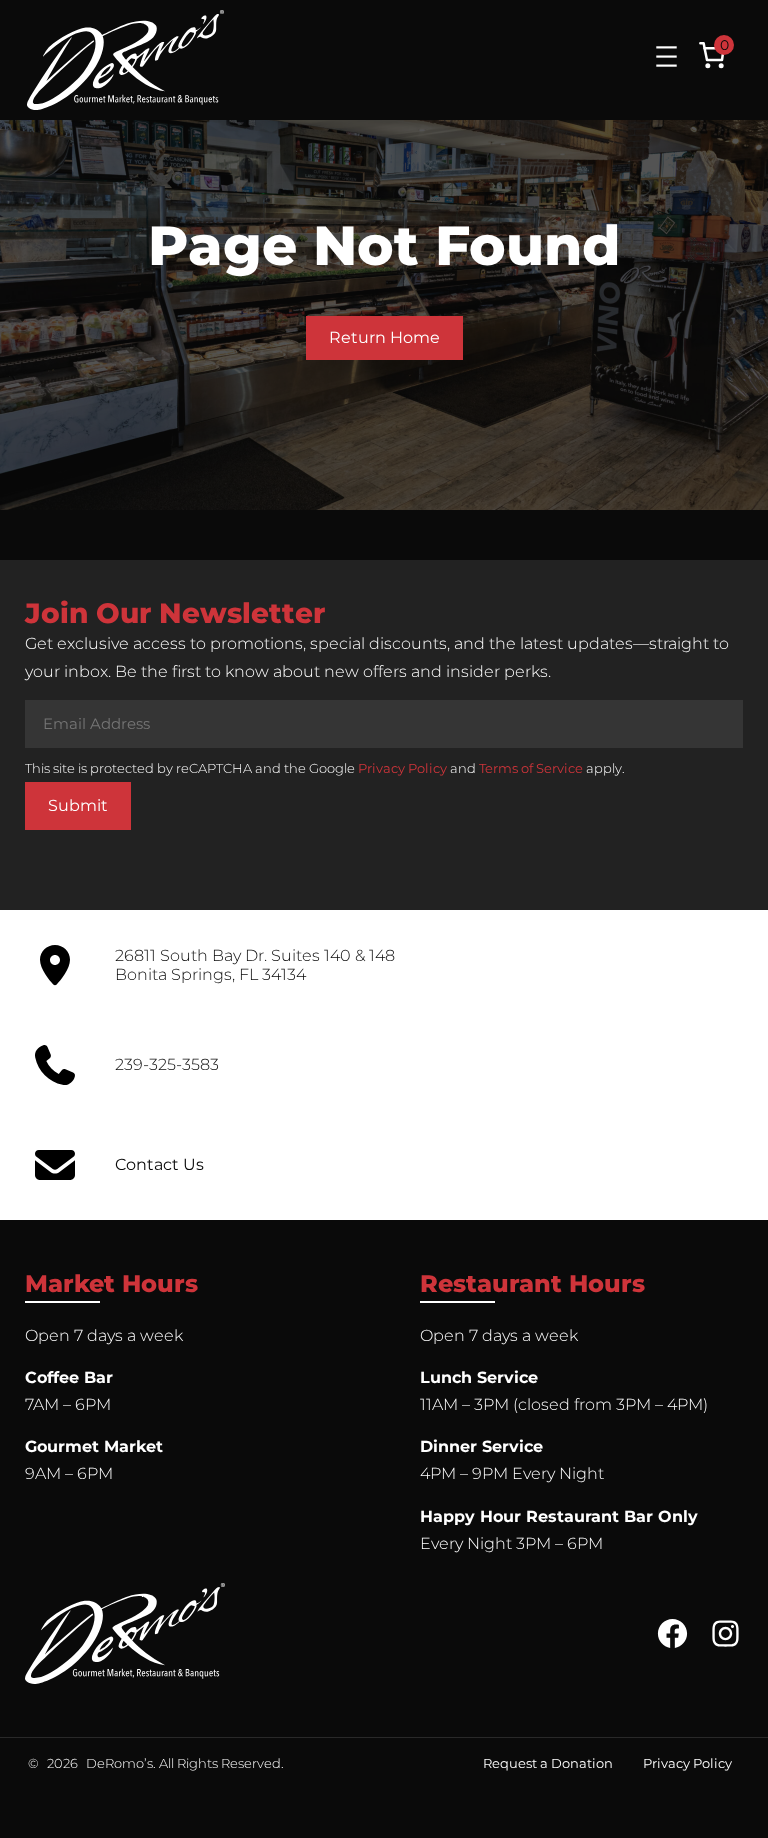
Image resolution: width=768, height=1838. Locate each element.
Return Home (384, 337)
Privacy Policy (402, 768)
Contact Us (159, 1164)
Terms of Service (531, 768)
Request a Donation (548, 1763)
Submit (78, 805)
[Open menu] (666, 56)
